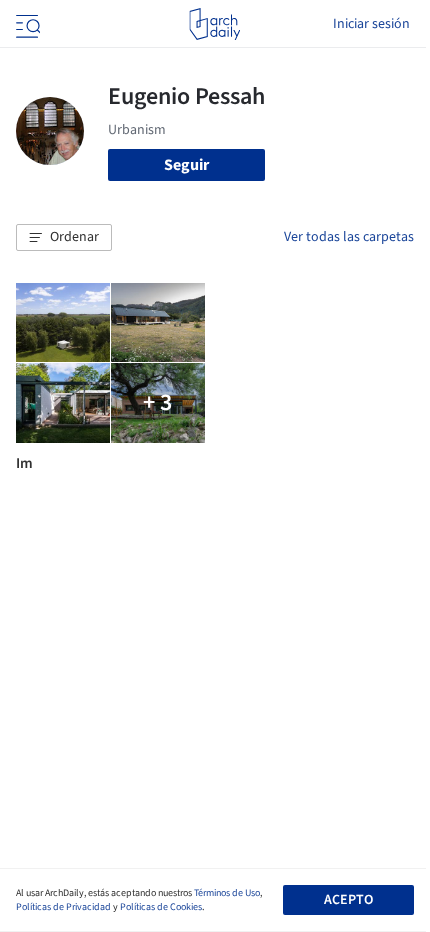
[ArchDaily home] (214, 24)
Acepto (348, 900)
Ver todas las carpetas (349, 237)
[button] (64, 238)
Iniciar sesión (371, 24)
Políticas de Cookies (161, 907)
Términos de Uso (227, 893)
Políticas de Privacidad (63, 907)
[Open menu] (26, 24)
